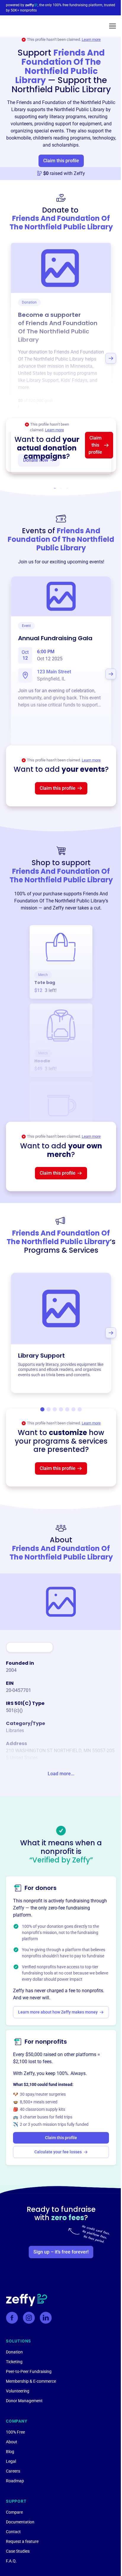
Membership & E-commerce (31, 2381)
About (12, 2442)
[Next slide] (111, 358)
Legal (11, 2461)
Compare (14, 2512)
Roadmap (15, 2481)
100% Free (15, 2432)
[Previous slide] (11, 358)
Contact (13, 2532)
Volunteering (18, 2391)
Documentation (20, 2522)
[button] (113, 26)
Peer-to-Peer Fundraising (29, 2371)
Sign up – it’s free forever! (61, 2252)
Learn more (91, 39)
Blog (10, 2452)
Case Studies (18, 2551)
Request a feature (22, 2541)
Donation (14, 2352)
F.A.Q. (11, 2561)
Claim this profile (61, 161)
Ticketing (14, 2362)
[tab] (42, 1409)
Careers (13, 2471)
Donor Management (24, 2401)
